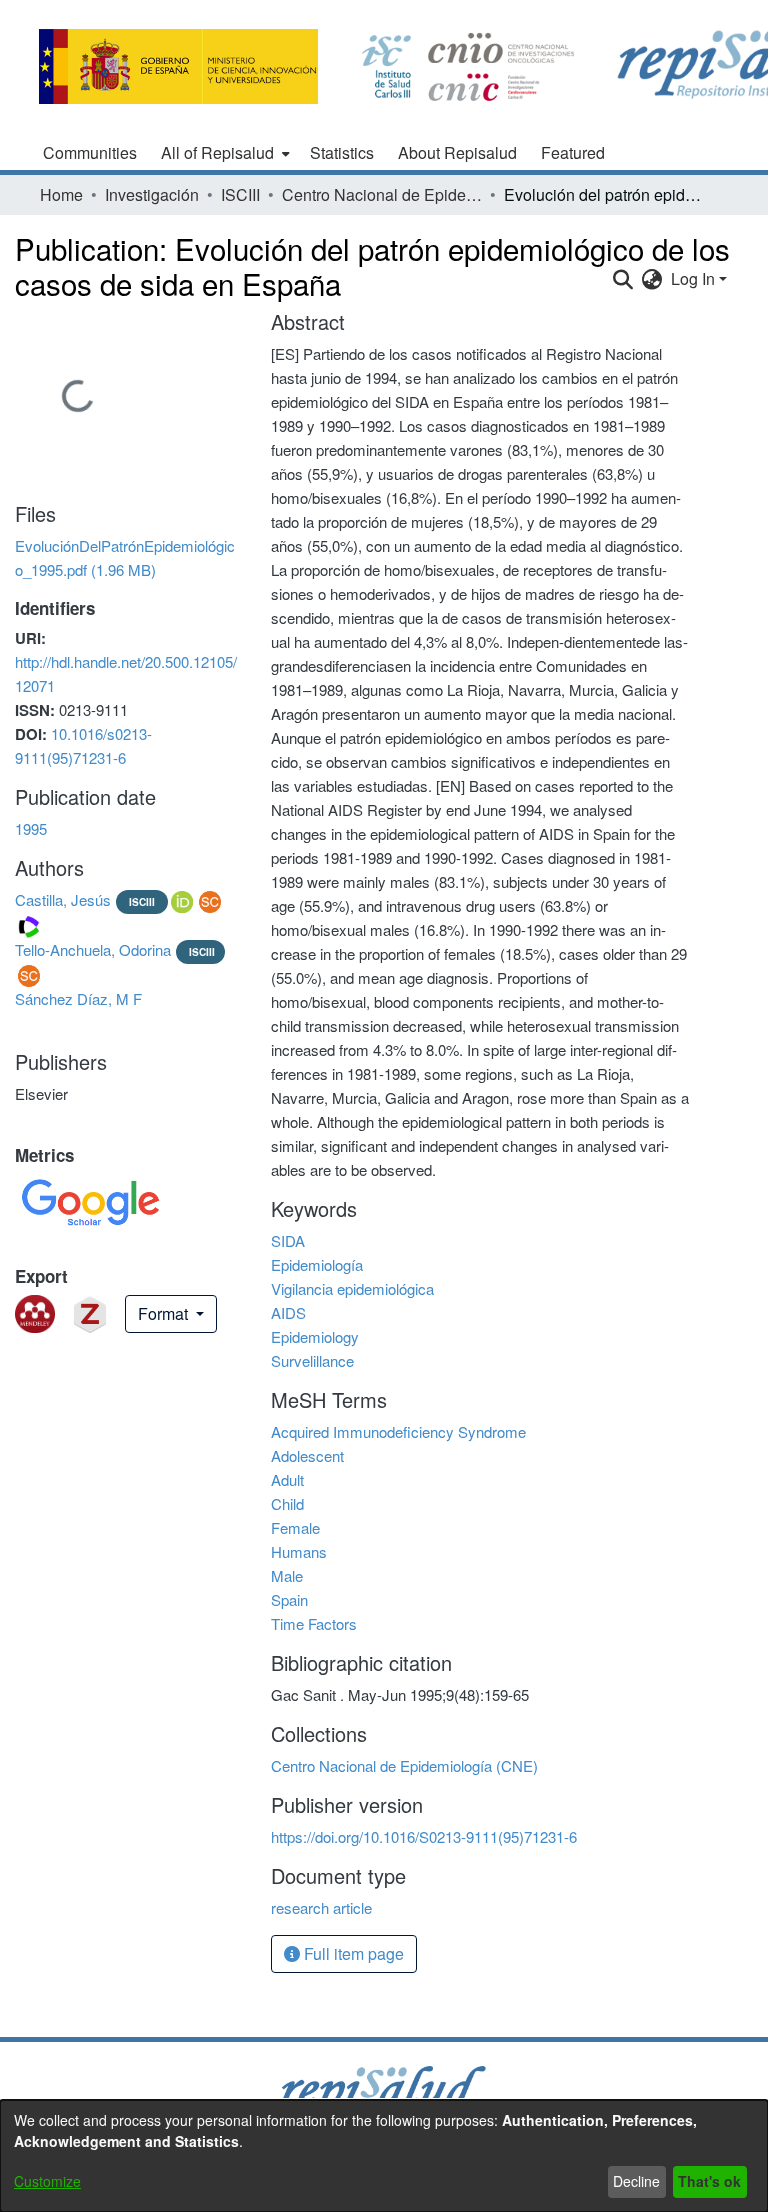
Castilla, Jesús (63, 899)
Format (165, 1313)
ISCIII (240, 194)
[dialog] (384, 2156)
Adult (287, 1479)
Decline (636, 2181)
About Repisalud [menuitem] (457, 152)
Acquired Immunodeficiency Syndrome (398, 1431)
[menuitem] (223, 153)
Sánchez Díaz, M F (78, 998)
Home (61, 194)
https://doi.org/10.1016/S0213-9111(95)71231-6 (424, 1836)
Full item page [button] (352, 1953)
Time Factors (314, 1623)
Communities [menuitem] (90, 152)
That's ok (709, 2181)
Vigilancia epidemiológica (352, 1288)
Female (295, 1527)
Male (287, 1575)
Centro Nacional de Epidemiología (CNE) (382, 194)
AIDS (288, 1312)
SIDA (288, 1240)
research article (321, 1907)
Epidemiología (317, 1264)
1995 (31, 828)
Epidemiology (315, 1336)
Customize (47, 2181)
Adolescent (307, 1455)
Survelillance (312, 1360)
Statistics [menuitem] (342, 152)
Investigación (152, 194)
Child (287, 1503)
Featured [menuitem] (573, 152)
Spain (289, 1599)
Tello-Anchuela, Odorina (93, 949)
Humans (299, 1551)
